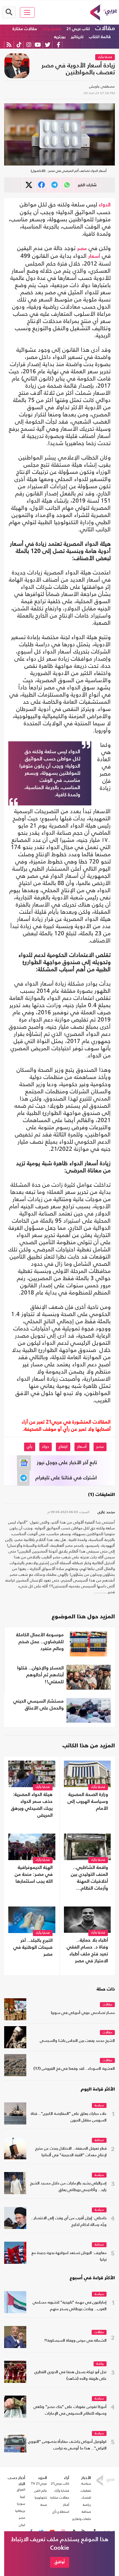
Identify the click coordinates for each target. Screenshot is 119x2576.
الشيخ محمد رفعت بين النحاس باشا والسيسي (77, 2041)
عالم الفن (41, 2491)
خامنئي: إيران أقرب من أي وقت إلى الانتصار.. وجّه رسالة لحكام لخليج (69, 2222)
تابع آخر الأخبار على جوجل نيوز (67, 1463)
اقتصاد (86, 2498)
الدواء (105, 205)
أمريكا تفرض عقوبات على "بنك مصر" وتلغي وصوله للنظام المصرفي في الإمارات (70, 2410)
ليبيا (23, 2497)
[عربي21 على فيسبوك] (58, 45)
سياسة (99, 2106)
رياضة (100, 2364)
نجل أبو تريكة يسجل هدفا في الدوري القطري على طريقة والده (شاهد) (70, 2376)
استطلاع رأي (61, 2512)
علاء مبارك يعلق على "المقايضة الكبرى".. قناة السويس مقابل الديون (69, 2117)
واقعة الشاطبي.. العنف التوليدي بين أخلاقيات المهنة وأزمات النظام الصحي (89, 1879)
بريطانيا (20, 2511)
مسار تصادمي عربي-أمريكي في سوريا (83, 2013)
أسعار (94, 256)
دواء (46, 1447)
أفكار (66, 2505)
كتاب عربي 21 (78, 29)
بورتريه (60, 37)
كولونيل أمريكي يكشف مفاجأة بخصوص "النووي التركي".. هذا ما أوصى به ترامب (67, 2445)
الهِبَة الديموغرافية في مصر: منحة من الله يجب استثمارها (34, 1875)
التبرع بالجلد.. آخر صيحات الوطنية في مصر (33, 1948)
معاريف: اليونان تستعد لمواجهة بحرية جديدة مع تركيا (69, 2256)
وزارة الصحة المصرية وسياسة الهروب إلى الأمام (88, 1802)
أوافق (60, 2562)
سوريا (21, 2504)
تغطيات (86, 2491)
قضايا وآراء (52, 29)
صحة (44, 2505)
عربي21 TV (39, 2483)
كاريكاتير (77, 37)
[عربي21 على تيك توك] (19, 45)
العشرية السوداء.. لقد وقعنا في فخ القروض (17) (74, 2069)
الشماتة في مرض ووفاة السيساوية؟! (75, 2341)
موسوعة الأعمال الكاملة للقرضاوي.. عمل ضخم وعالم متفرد (40, 1642)
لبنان (22, 2525)
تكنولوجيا (41, 2498)
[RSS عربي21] (9, 45)
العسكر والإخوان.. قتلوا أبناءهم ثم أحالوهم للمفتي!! (40, 1675)
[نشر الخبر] (29, 185)
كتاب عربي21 (60, 2483)
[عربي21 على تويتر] (48, 45)
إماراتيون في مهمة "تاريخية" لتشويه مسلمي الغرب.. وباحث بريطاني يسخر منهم (70, 2306)
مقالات (105, 28)
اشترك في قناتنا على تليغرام (66, 1478)
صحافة (99, 2140)
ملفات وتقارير (82, 2519)
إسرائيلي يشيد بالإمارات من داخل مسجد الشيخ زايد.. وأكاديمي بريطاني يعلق (68, 2187)
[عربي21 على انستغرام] (29, 45)
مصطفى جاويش (102, 86)
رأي (30, 1447)
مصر (82, 249)
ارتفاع (63, 1447)
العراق (21, 2490)
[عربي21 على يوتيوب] (38, 45)
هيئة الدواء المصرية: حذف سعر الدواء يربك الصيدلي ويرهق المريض (32, 1805)
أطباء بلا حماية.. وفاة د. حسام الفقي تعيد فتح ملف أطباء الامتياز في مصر (87, 1951)
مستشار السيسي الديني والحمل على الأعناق (38, 1705)
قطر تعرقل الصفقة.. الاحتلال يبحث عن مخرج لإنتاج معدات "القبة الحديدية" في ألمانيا (71, 2152)
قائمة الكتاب (100, 37)
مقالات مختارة (25, 29)
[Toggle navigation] (27, 12)
